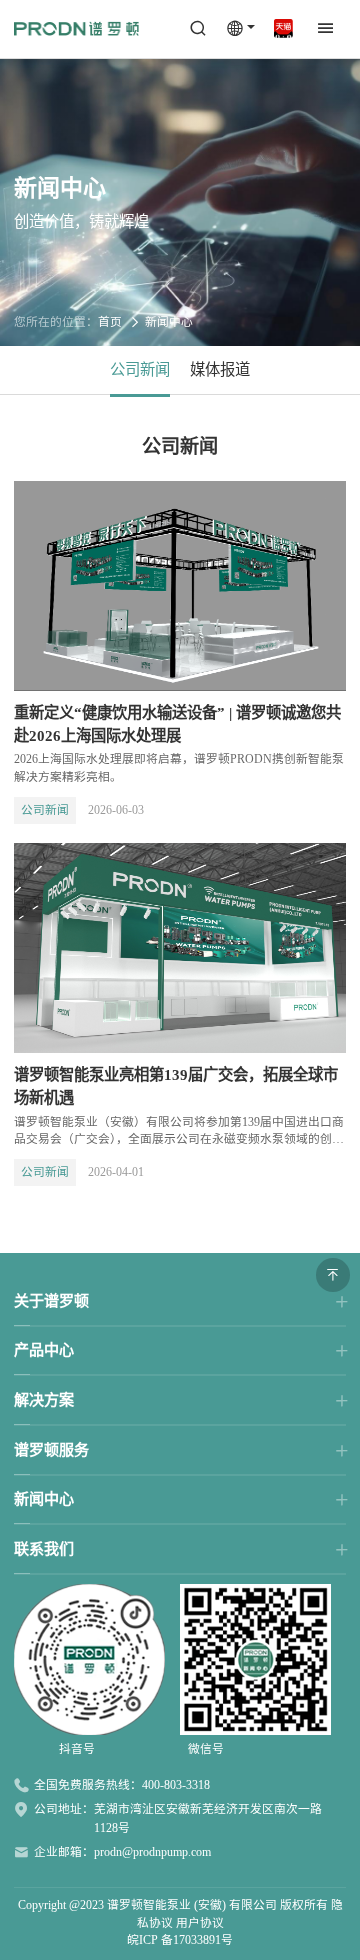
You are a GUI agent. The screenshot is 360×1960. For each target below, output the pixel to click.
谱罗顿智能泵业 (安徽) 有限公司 (192, 1905)
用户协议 (200, 1923)
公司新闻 (140, 369)
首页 (110, 322)
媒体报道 (220, 369)
